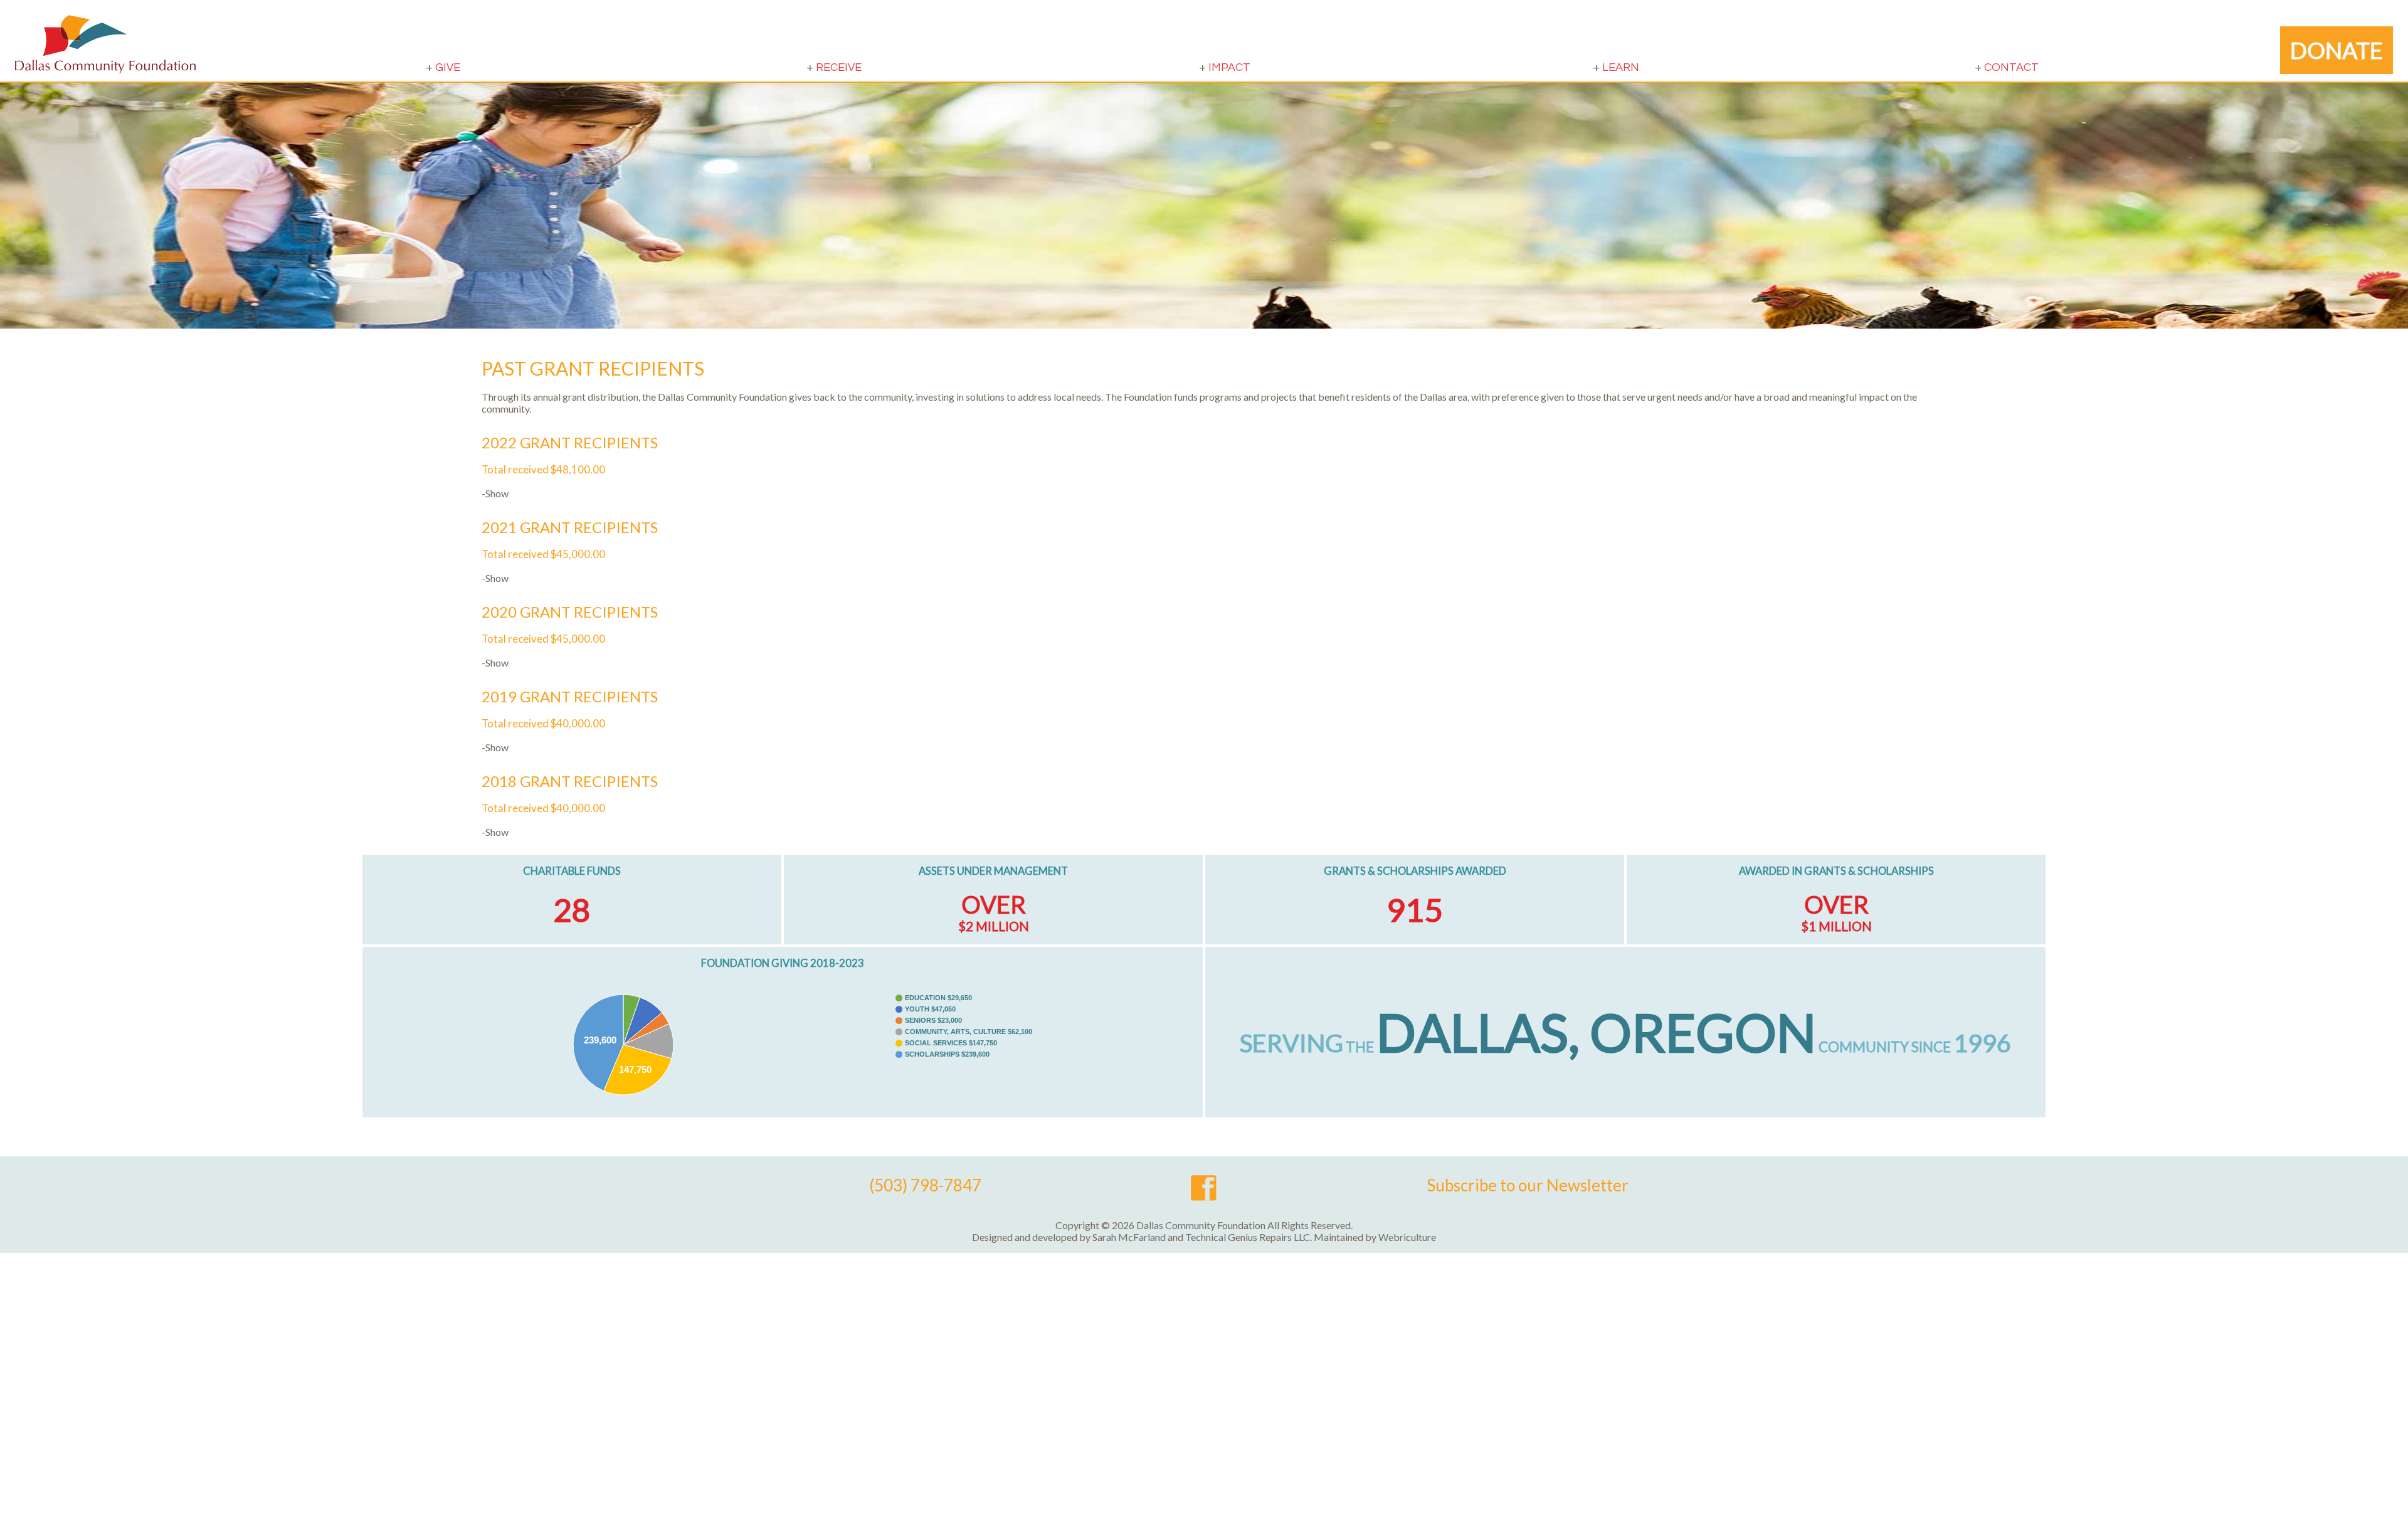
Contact (2011, 67)
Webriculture (1407, 1237)
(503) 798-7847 (925, 1185)
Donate (2337, 50)
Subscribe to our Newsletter (1528, 1185)
